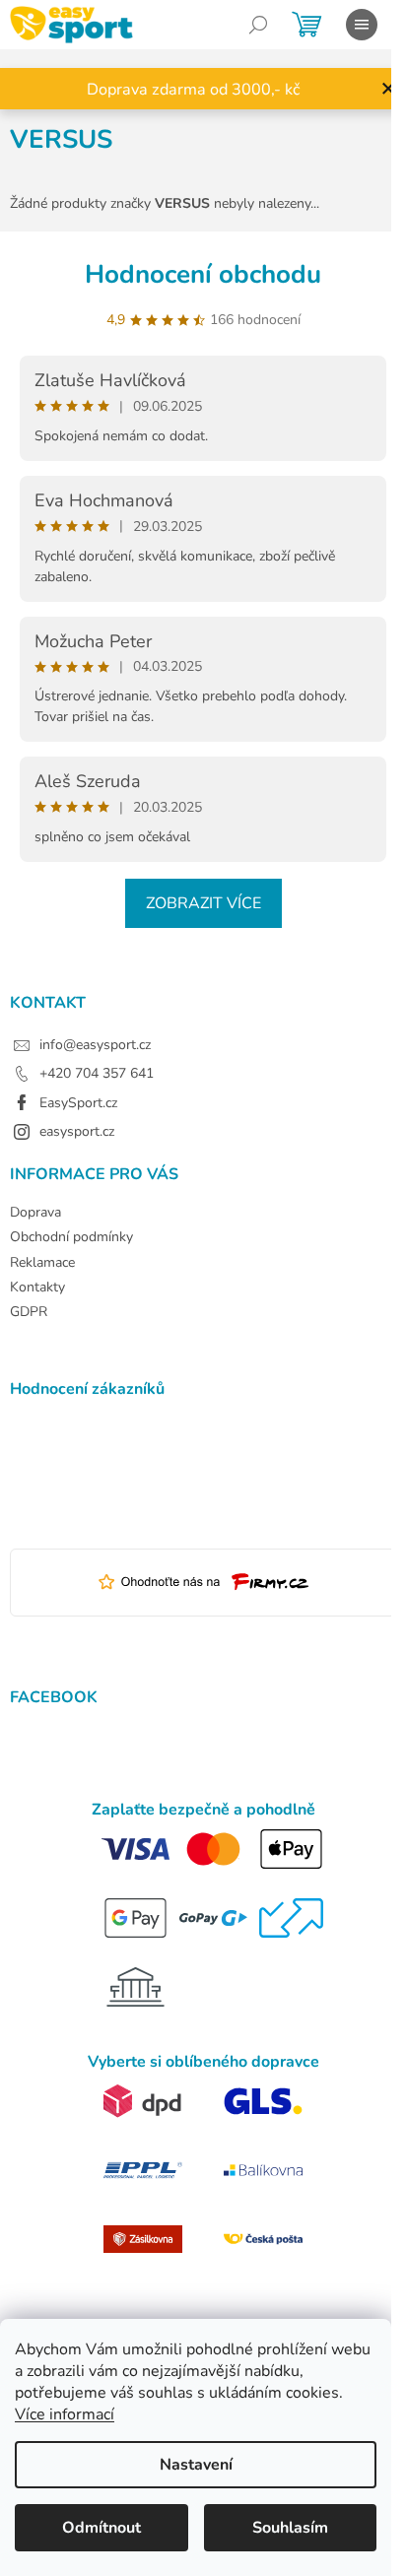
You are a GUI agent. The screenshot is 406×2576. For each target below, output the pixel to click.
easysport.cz (77, 1131)
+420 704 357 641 (97, 1073)
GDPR (29, 1312)
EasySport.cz (78, 1103)
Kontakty (37, 1287)
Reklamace (42, 1262)
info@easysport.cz (95, 1045)
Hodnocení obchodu (203, 274)
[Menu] (362, 25)
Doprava (35, 1212)
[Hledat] (258, 25)
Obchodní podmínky (71, 1237)
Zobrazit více (203, 903)
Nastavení (196, 2465)
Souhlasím (290, 2528)
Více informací (65, 2414)
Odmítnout (101, 2528)
